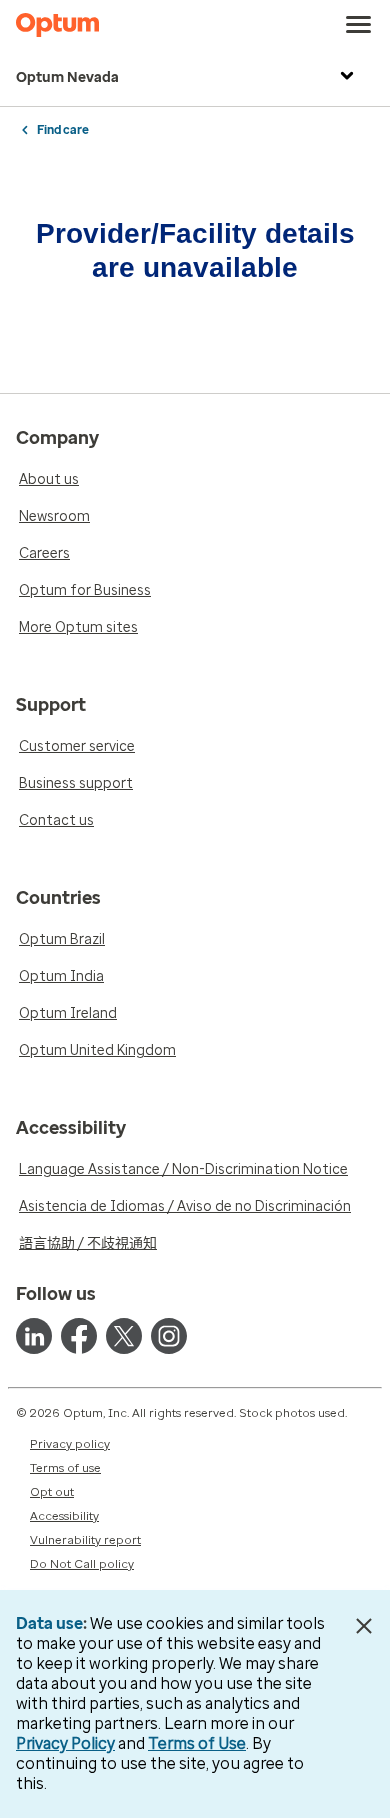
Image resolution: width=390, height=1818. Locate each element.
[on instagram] (169, 1336)
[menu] (359, 25)
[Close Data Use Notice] (363, 1626)
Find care (63, 130)
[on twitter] (124, 1336)
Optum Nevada (67, 77)
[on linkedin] (34, 1336)
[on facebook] (79, 1336)
